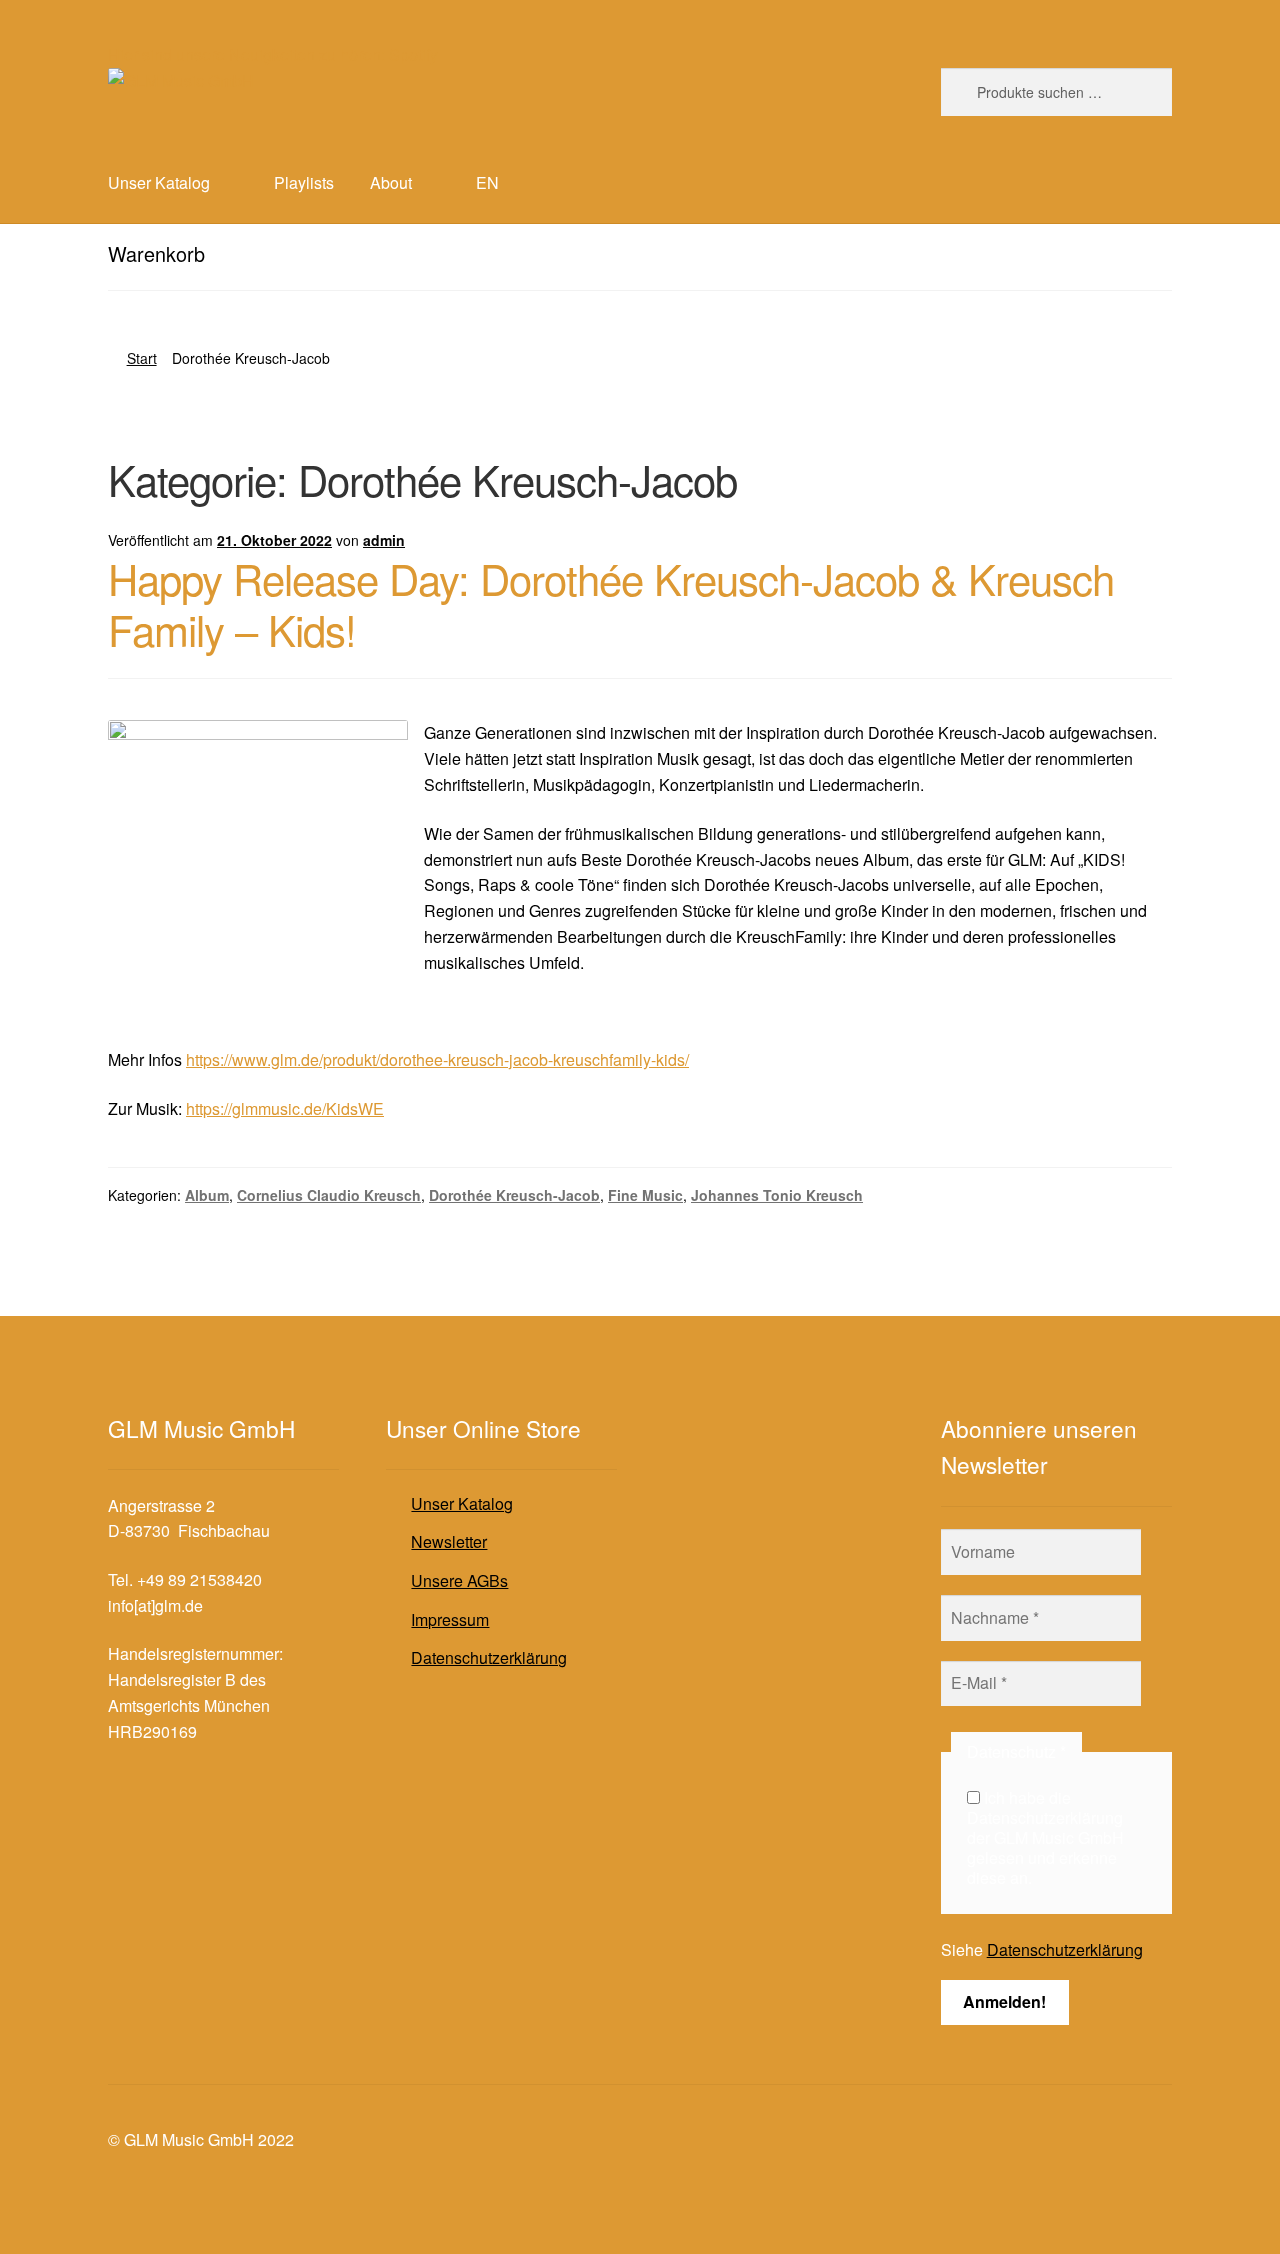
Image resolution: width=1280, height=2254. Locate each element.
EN (487, 182)
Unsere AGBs (459, 1580)
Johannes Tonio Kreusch (777, 1195)
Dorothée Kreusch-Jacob (514, 1195)
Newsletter (449, 1541)
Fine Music (645, 1195)
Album (207, 1195)
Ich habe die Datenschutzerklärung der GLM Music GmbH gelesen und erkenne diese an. (1045, 1838)
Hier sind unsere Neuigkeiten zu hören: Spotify (273, 54)
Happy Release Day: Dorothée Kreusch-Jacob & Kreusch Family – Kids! (611, 603)
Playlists (304, 182)
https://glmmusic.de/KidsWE (285, 1108)
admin (384, 540)
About (391, 182)
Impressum (450, 1619)
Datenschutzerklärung (489, 1657)
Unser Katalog (462, 1503)
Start (142, 358)
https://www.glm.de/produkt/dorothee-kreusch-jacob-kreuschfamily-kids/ (437, 1059)
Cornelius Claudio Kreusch (329, 1195)
